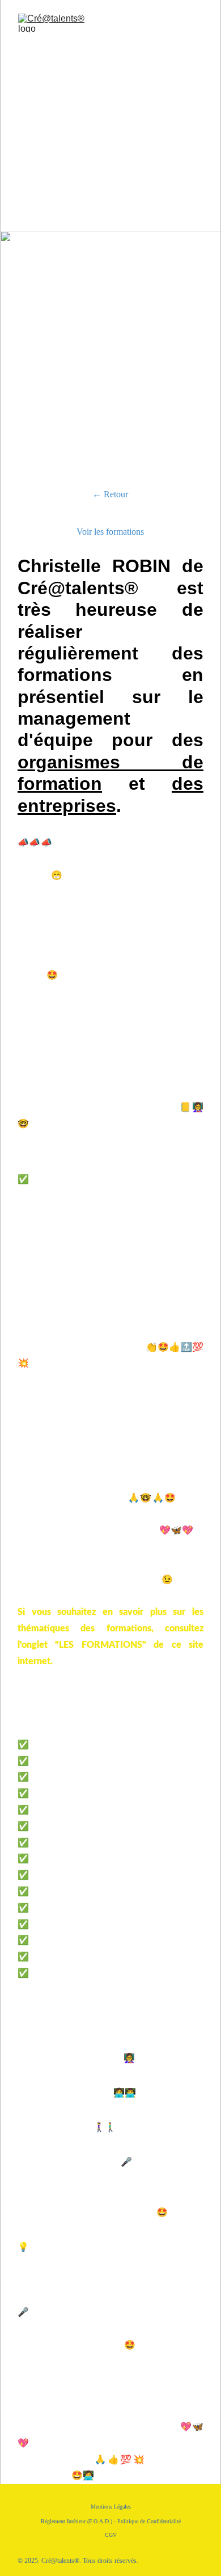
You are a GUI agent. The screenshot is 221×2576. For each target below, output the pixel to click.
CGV (111, 2535)
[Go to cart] (155, 23)
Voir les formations (110, 532)
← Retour (110, 494)
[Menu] (196, 23)
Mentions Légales (111, 2507)
